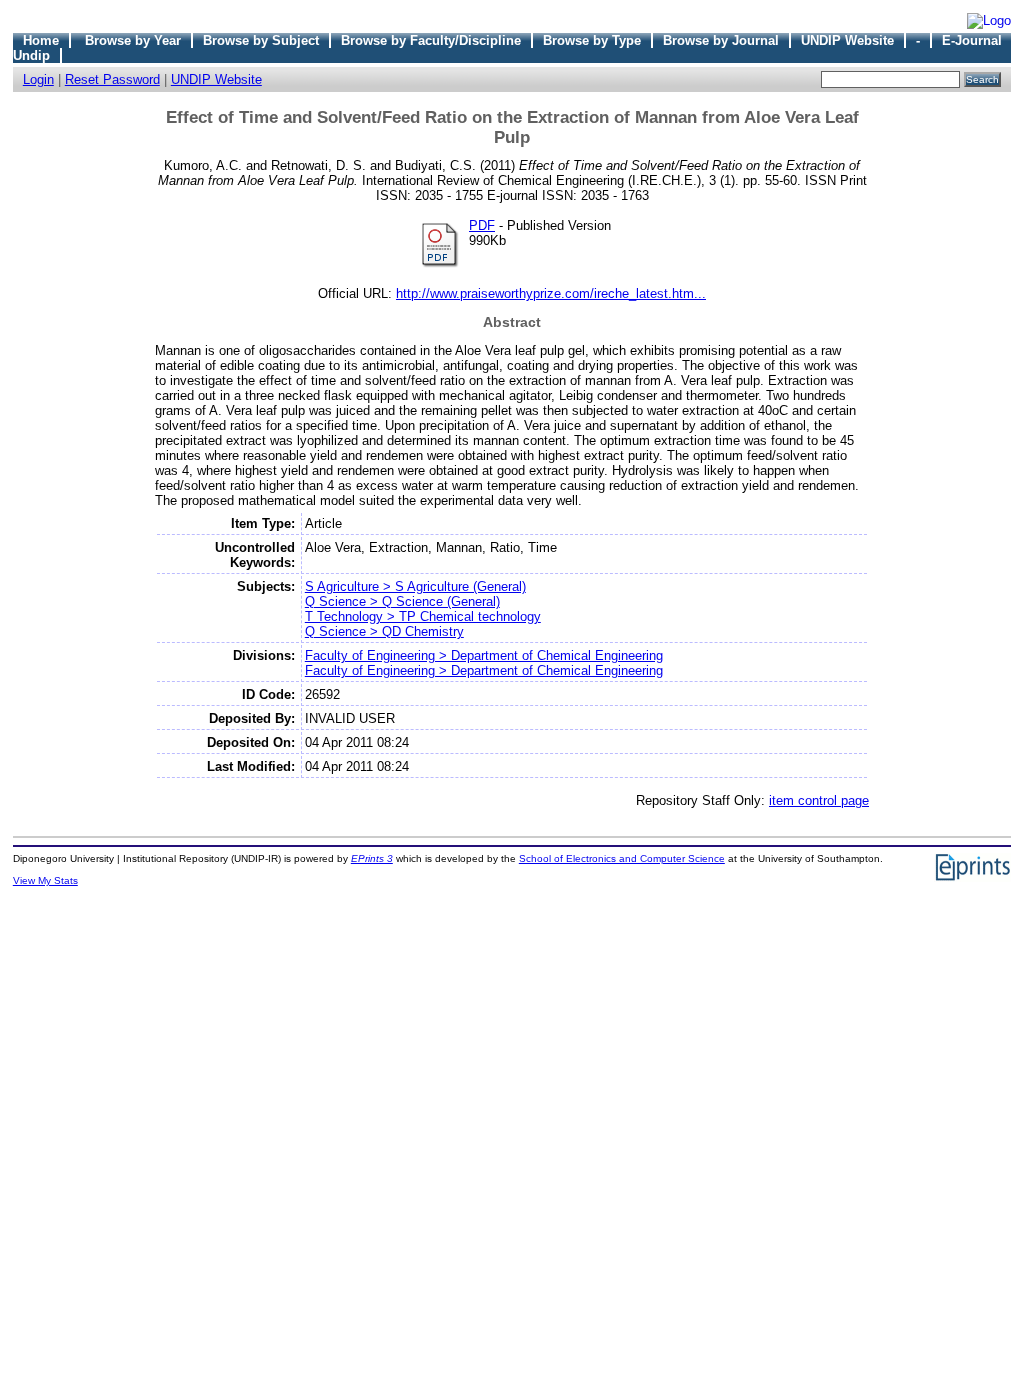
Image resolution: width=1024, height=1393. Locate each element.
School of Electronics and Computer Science (622, 858)
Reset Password (112, 79)
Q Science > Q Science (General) (402, 601)
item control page (819, 800)
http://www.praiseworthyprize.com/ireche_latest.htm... (551, 293)
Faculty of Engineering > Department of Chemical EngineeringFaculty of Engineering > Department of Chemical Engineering (484, 663)
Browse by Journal (721, 40)
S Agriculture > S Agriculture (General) (415, 586)
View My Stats (45, 880)
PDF (482, 225)
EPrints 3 (372, 858)
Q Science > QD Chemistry (384, 631)
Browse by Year (133, 40)
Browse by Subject (261, 40)
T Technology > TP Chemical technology (423, 616)
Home (41, 40)
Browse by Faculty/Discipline (431, 40)
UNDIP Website (847, 40)
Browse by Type (592, 40)
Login (38, 79)
